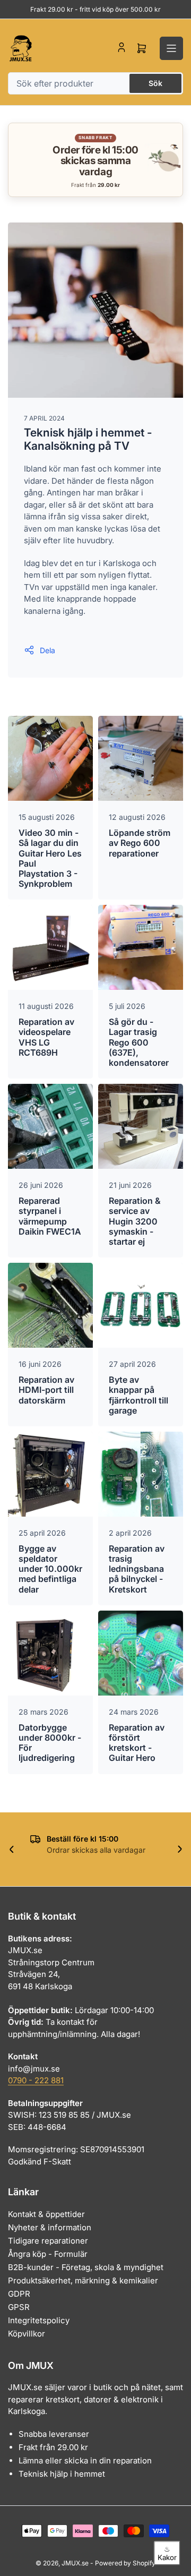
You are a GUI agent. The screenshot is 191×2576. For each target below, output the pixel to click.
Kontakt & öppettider (46, 2214)
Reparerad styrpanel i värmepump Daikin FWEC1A (50, 1216)
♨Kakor (167, 2553)
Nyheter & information (50, 2227)
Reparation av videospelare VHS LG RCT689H (46, 1037)
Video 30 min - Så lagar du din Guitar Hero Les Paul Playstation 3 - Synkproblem (50, 858)
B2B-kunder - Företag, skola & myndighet (86, 2267)
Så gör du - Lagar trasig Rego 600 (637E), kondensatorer (139, 1042)
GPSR (19, 2307)
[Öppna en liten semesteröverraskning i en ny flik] (162, 160)
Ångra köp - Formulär (48, 2254)
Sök (155, 83)
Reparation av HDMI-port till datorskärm (46, 1390)
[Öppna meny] (171, 48)
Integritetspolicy (39, 2320)
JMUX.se (75, 2563)
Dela (47, 650)
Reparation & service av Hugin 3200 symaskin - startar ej (135, 1221)
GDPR (19, 2294)
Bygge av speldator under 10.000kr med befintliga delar (50, 1569)
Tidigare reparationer (48, 2241)
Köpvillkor (27, 2334)
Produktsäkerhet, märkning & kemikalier (83, 2280)
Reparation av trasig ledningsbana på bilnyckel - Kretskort (137, 1569)
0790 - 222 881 (36, 2080)
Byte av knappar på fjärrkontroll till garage (138, 1395)
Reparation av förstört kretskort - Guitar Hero (137, 1743)
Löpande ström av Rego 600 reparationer (140, 843)
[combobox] (95, 83)
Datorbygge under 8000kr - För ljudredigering (50, 1743)
